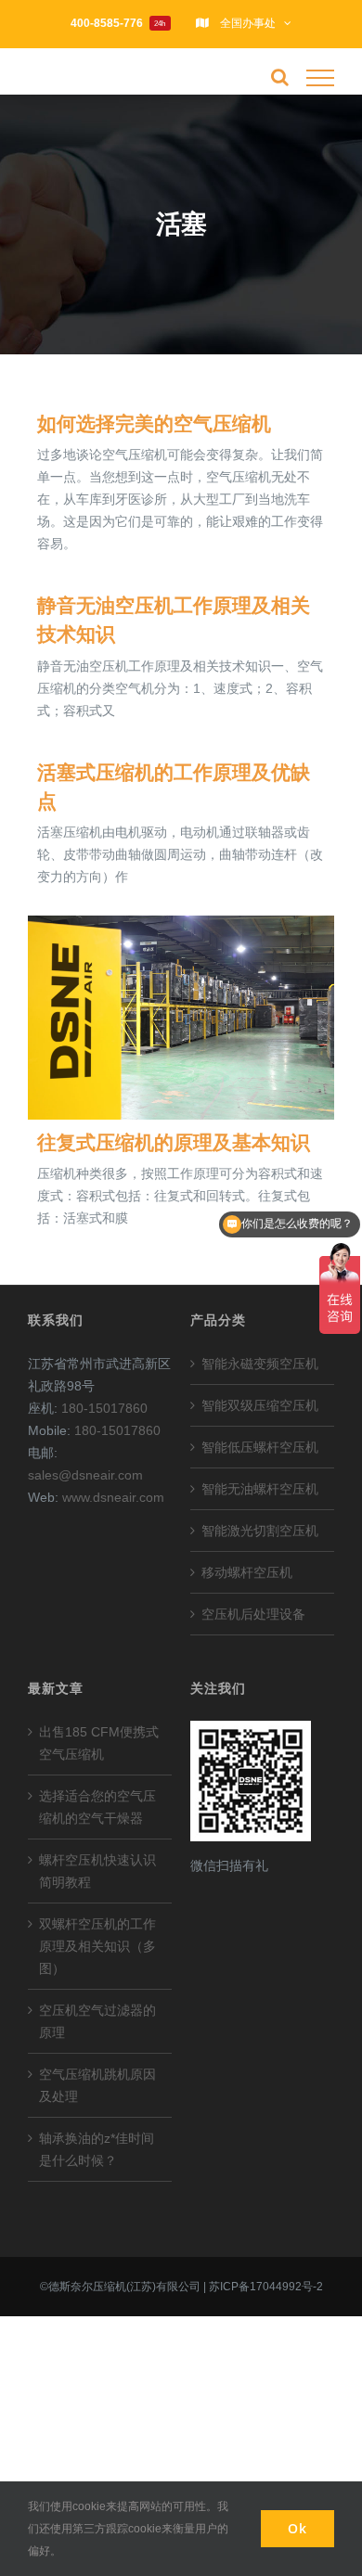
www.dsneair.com (113, 1497)
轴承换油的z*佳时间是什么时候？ (97, 2149)
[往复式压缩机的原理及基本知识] (181, 1018)
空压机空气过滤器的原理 (97, 2021)
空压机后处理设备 (253, 1614)
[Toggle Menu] (320, 78)
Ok (297, 2528)
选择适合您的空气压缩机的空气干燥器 (97, 1807)
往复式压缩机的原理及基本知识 (174, 1143)
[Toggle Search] (280, 77)
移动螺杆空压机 (247, 1572)
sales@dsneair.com (85, 1475)
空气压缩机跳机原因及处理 (97, 2085)
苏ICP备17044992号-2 (266, 2287)
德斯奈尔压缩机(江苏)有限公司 (124, 2287)
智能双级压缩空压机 (260, 1405)
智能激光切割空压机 (260, 1531)
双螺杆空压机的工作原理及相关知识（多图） (97, 1946)
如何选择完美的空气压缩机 (154, 424)
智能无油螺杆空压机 (260, 1489)
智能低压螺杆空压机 (260, 1447)
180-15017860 (104, 1408)
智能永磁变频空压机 (260, 1364)
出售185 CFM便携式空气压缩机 (99, 1743)
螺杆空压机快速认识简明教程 (97, 1871)
